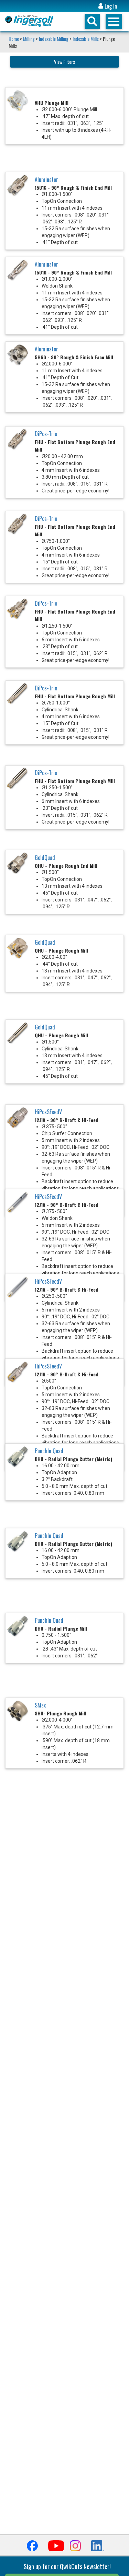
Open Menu (114, 21)
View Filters (64, 62)
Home (14, 39)
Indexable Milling (54, 39)
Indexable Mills (86, 39)
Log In (110, 6)
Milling (29, 39)
